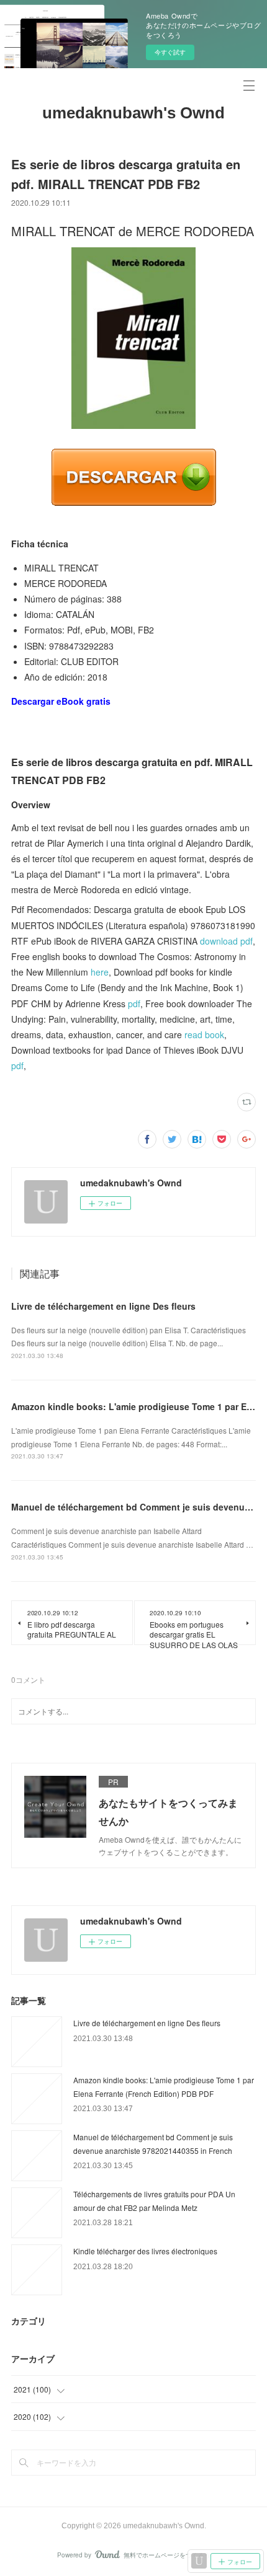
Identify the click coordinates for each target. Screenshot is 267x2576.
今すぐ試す (170, 52)
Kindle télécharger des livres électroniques (145, 2251)
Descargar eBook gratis (61, 701)
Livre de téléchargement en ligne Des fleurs (103, 1306)
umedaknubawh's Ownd (133, 113)
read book (204, 1034)
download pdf (226, 941)
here (100, 972)
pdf (134, 1003)
